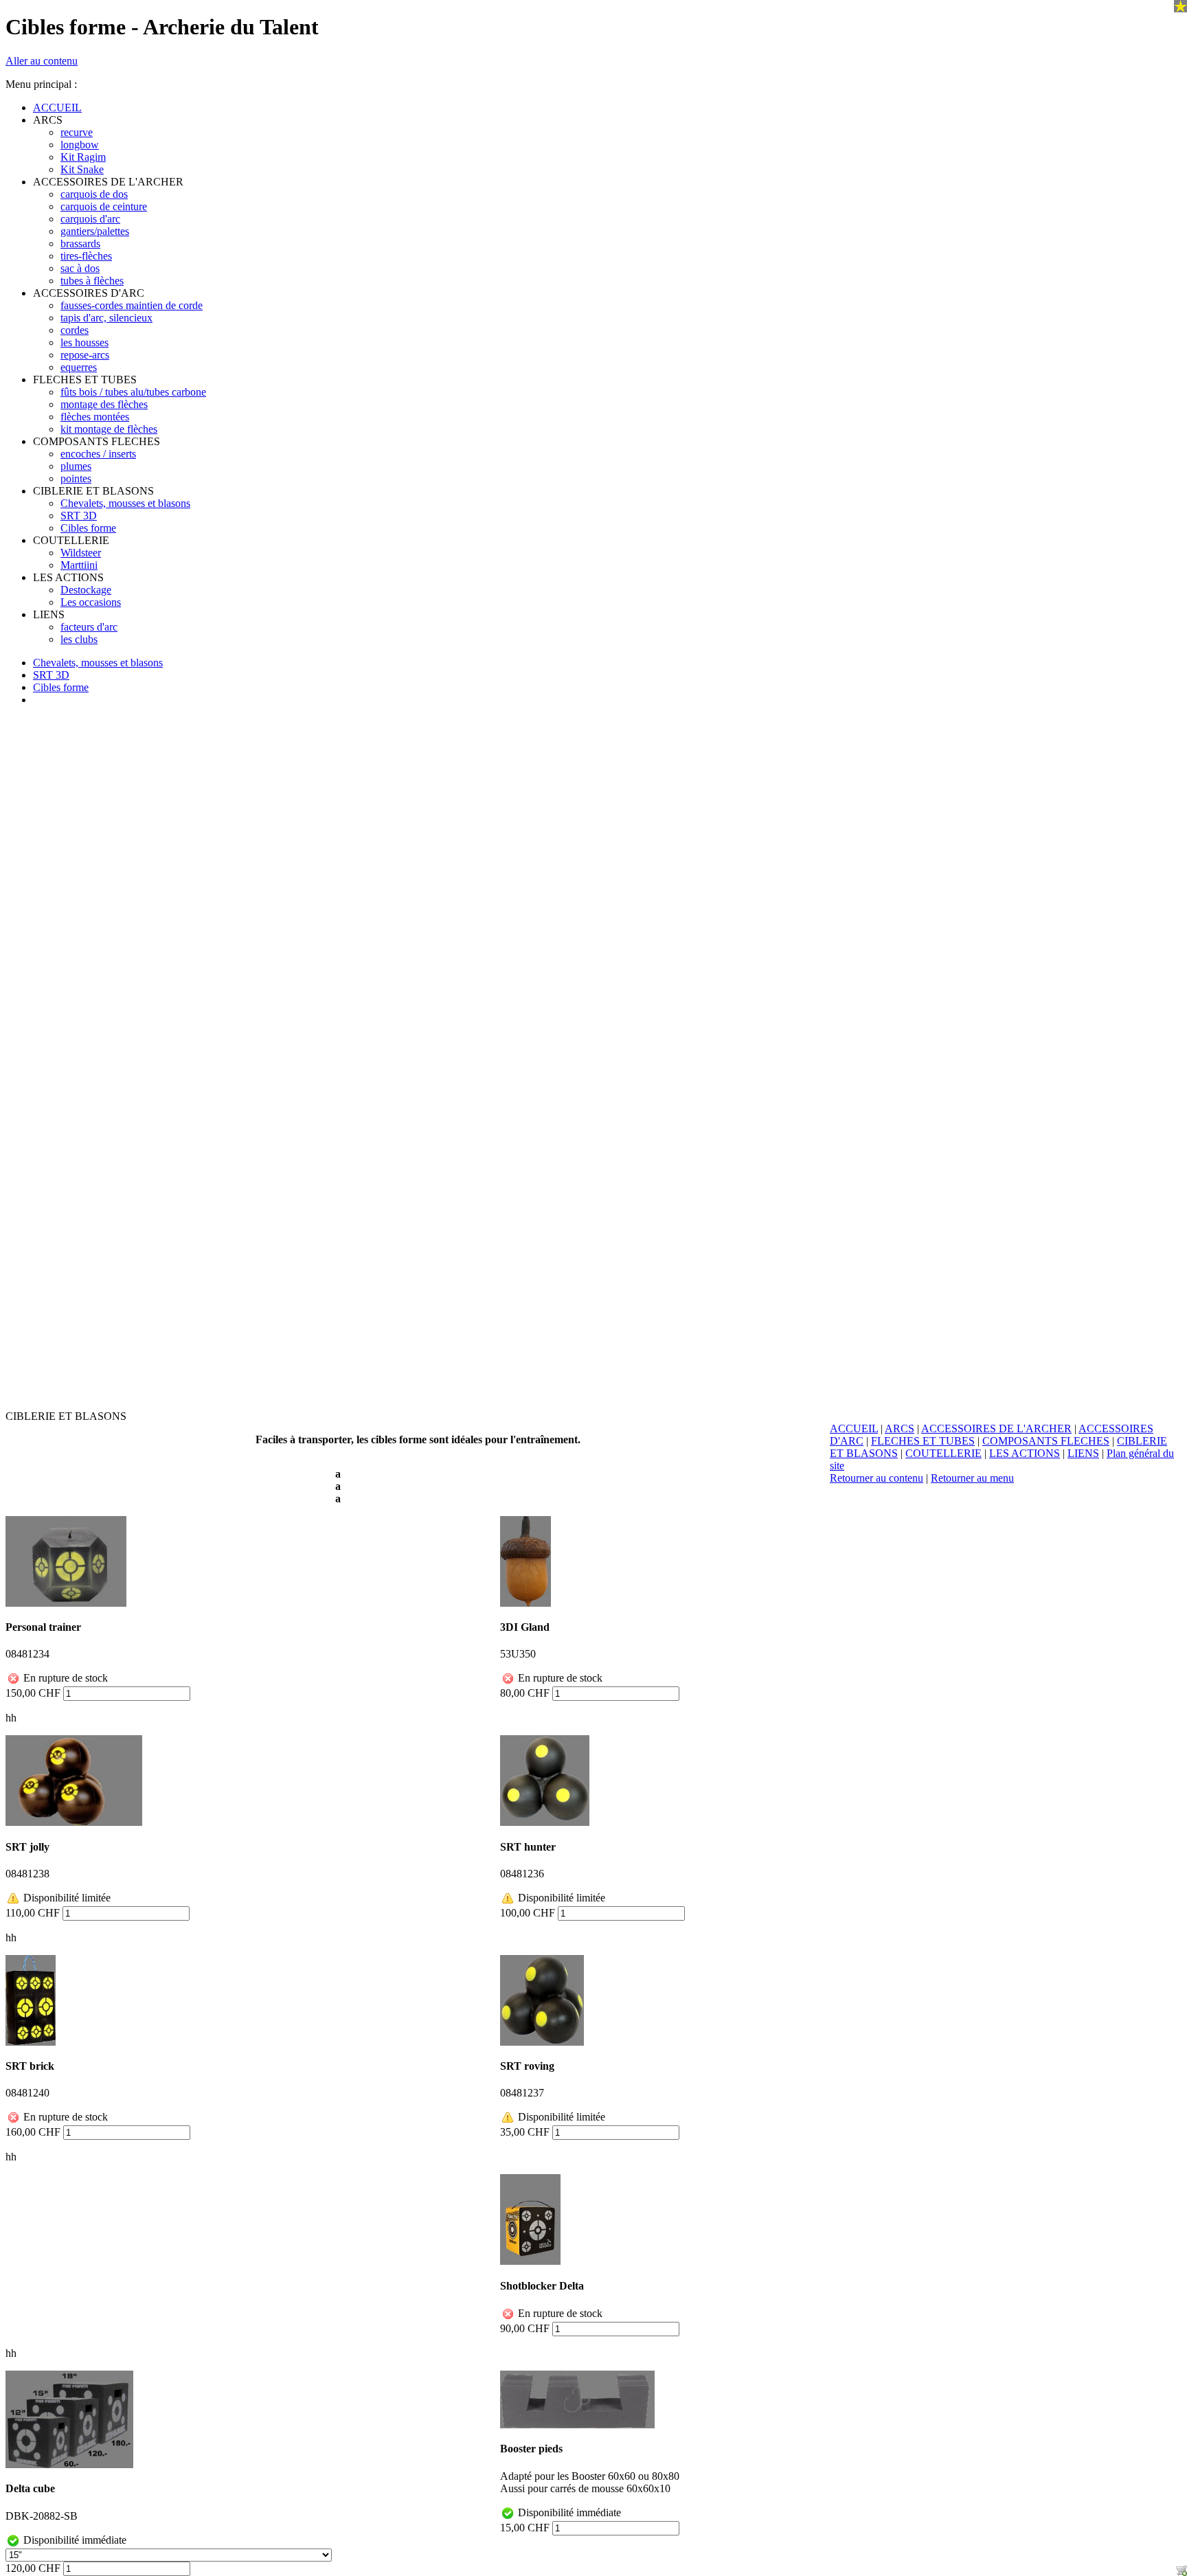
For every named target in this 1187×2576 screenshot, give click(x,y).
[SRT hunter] (545, 1781)
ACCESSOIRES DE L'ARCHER (996, 1428)
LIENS (1083, 1453)
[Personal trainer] (66, 1561)
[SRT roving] (542, 2000)
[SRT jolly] (74, 1781)
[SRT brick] (31, 2000)
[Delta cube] (69, 2419)
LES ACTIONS (1025, 1453)
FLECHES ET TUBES (923, 1441)
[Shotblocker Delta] (530, 2219)
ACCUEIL (854, 1428)
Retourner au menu (972, 1478)
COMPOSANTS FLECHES (1046, 1441)
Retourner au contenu (877, 1478)
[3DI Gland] (525, 1561)
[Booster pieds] (577, 2399)
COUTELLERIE (943, 1453)
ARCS (900, 1428)
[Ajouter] (1182, 2571)
